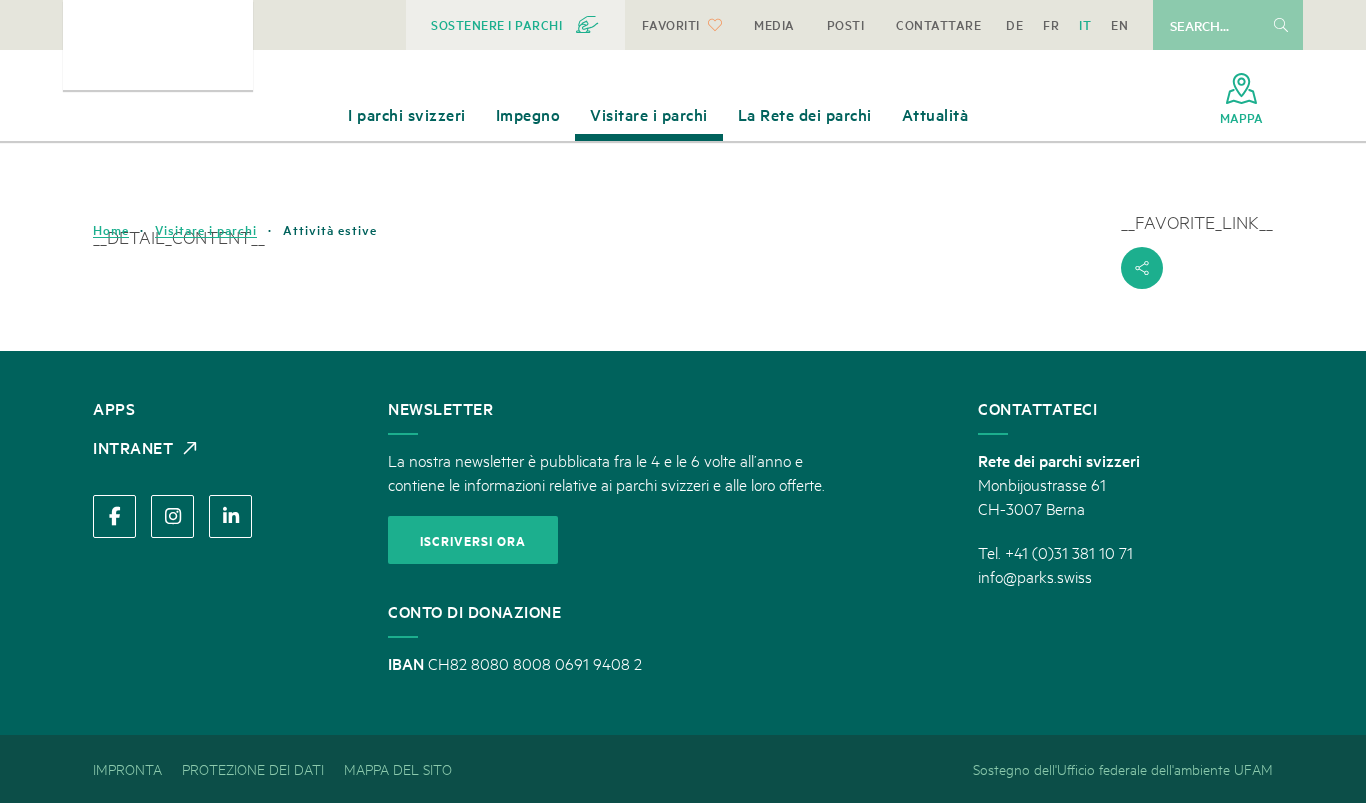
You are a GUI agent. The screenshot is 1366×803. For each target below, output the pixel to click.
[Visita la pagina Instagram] (172, 516)
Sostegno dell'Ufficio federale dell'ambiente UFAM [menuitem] (1123, 768)
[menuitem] (515, 25)
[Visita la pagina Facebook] (114, 516)
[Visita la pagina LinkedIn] (230, 516)
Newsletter (440, 408)
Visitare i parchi (206, 230)
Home (111, 230)
